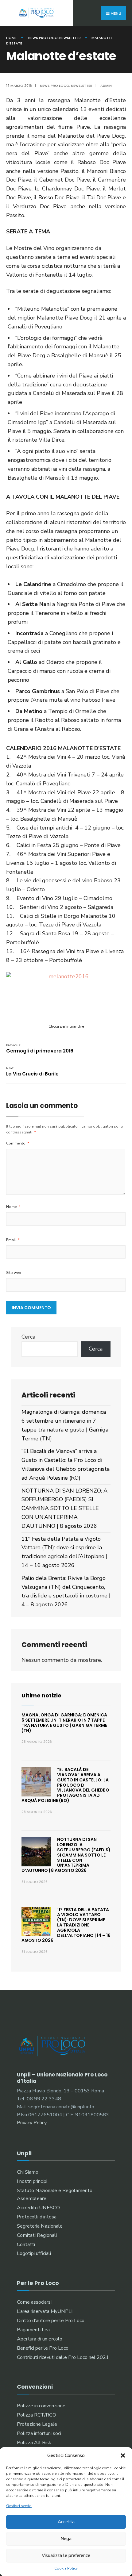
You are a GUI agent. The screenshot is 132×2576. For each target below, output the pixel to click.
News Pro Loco (43, 38)
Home (11, 38)
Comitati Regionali (37, 2235)
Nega (66, 2539)
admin (106, 86)
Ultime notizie (41, 1695)
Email (13, 1240)
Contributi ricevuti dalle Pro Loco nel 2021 (63, 2357)
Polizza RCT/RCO (37, 2415)
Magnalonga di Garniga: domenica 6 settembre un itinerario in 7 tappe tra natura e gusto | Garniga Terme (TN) (64, 1723)
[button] (123, 2455)
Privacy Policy (32, 2123)
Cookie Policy (66, 2568)
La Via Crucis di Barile (32, 1071)
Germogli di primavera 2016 (40, 1048)
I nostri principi (32, 2181)
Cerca (28, 1337)
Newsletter (70, 38)
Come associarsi (34, 2302)
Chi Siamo (28, 2172)
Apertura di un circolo (40, 2339)
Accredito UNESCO (38, 2208)
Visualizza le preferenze (66, 2555)
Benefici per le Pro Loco (43, 2348)
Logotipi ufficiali (34, 2253)
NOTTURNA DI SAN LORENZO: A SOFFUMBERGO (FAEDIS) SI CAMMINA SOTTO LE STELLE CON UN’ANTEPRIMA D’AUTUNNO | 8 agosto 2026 (64, 1508)
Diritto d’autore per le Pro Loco (51, 2321)
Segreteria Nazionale (40, 2226)
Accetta (66, 2522)
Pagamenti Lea (33, 2330)
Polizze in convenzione (41, 2406)
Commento (18, 1143)
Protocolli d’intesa (37, 2217)
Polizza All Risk (34, 2443)
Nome (13, 1207)
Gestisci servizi (19, 2506)
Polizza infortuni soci (39, 2433)
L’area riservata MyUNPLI (45, 2311)
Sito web (14, 1273)
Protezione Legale (37, 2424)
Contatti (26, 2244)
